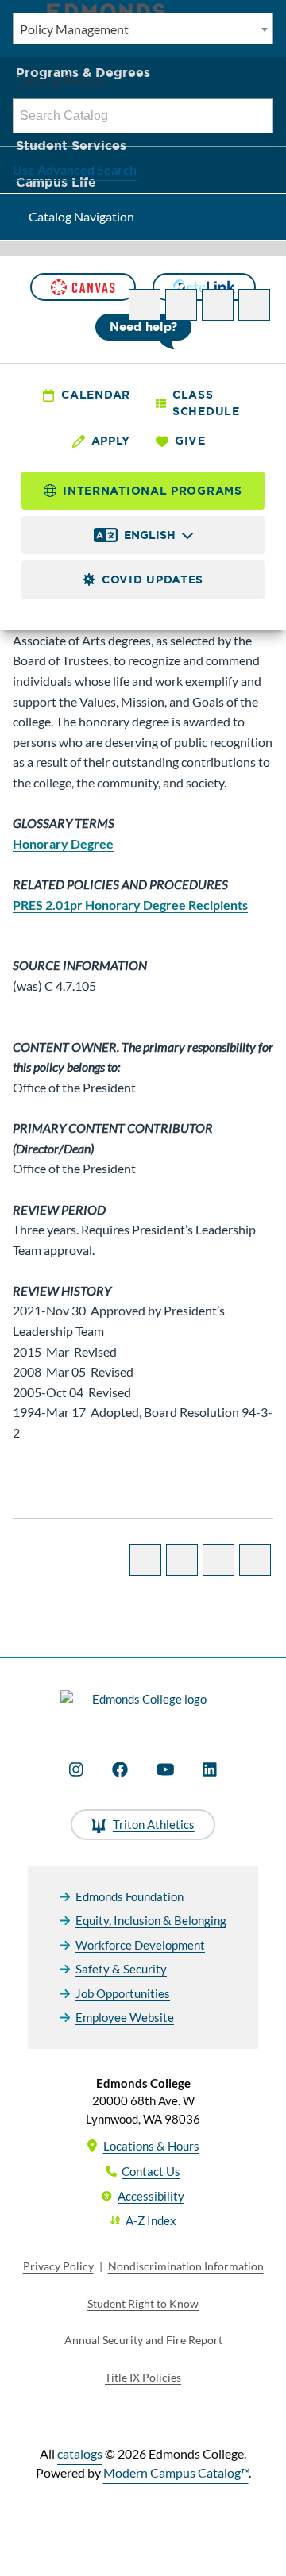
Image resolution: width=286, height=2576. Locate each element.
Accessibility (151, 2196)
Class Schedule (206, 403)
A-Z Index (151, 2220)
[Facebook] (120, 1769)
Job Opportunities (123, 1993)
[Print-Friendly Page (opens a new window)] (218, 305)
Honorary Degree (63, 843)
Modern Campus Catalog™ (176, 2472)
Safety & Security (121, 1969)
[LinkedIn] (210, 1769)
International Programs (152, 491)
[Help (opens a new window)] (254, 305)
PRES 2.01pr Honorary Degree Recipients (130, 905)
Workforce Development (140, 1945)
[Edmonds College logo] (143, 1708)
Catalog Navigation (81, 216)
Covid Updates (153, 580)
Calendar (96, 395)
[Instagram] (76, 1769)
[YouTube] (166, 1769)
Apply (111, 441)
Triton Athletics (154, 1824)
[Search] (257, 116)
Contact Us (151, 2171)
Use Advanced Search (75, 169)
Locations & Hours (151, 2146)
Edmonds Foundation (129, 1896)
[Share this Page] (181, 305)
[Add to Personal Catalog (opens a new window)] (145, 305)
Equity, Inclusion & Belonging (151, 1920)
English (150, 535)
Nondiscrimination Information (186, 2266)
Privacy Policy (58, 2266)
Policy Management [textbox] (74, 29)
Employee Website (125, 2017)
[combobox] (143, 29)
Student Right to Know (143, 2303)
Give (190, 441)
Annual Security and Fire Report (143, 2340)
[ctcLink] (204, 287)
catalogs (80, 2453)
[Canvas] (83, 287)
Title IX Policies (143, 2377)
